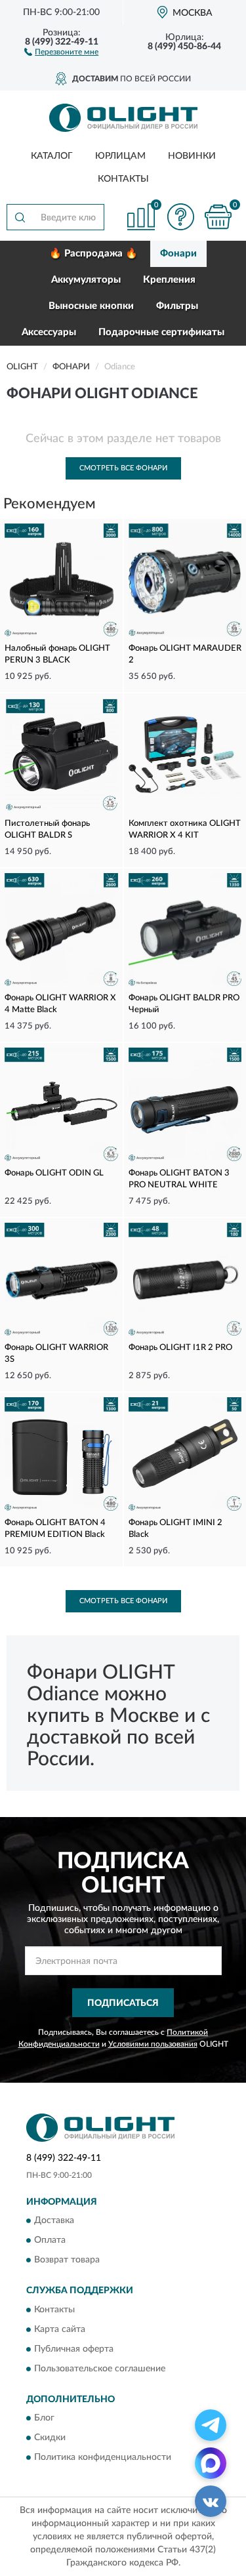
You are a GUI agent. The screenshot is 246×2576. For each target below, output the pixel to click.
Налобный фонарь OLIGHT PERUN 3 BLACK (57, 654)
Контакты (123, 179)
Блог (44, 2418)
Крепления (169, 280)
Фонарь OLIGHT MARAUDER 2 (185, 654)
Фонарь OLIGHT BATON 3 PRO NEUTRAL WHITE (179, 1179)
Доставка (54, 2221)
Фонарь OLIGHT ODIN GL (54, 1173)
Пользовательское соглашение (100, 2369)
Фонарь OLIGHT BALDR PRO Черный (184, 1004)
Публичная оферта (74, 2349)
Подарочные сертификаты (161, 332)
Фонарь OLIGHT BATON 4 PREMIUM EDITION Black (55, 1529)
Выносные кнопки (91, 306)
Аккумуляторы (86, 280)
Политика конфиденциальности (103, 2457)
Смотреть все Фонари (123, 468)
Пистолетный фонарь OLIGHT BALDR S (47, 829)
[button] (61, 51)
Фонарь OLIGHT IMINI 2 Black (175, 1529)
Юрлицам (120, 156)
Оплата (50, 2241)
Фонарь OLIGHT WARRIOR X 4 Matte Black (60, 1004)
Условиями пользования (153, 2044)
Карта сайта (60, 2329)
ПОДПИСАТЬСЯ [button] (123, 2003)
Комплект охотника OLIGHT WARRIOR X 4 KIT (185, 829)
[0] (218, 217)
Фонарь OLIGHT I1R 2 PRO (180, 1348)
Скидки (50, 2438)
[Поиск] (20, 217)
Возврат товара (67, 2260)
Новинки (192, 156)
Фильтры (177, 306)
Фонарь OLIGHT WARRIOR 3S (56, 1354)
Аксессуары (49, 332)
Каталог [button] (52, 156)
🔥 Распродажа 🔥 (93, 254)
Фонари (178, 254)
